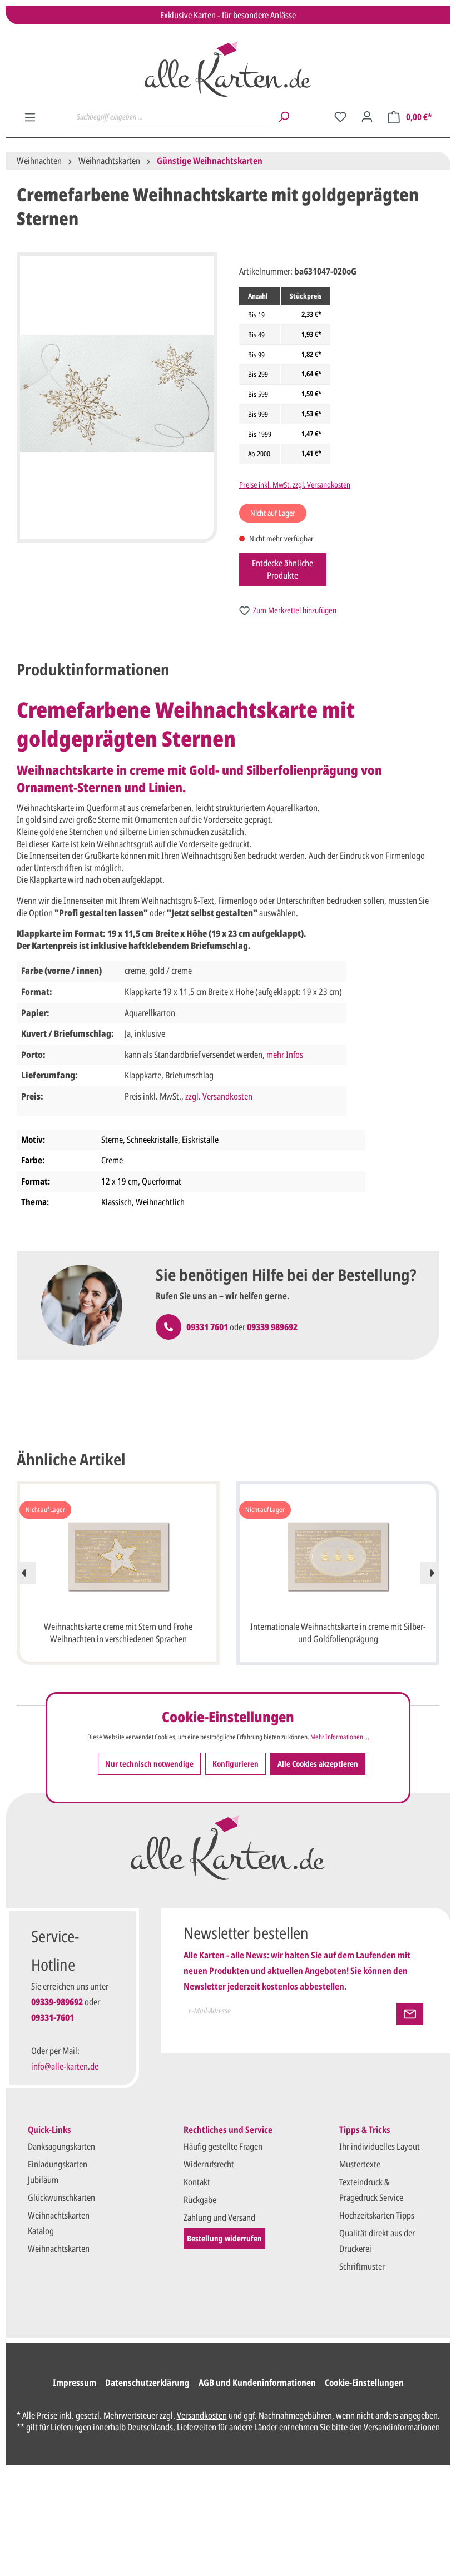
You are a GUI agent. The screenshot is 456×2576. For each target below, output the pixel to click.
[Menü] (30, 117)
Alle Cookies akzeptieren (318, 1764)
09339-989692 (57, 2002)
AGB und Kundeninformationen (257, 2383)
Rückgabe (200, 2200)
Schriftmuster (362, 2266)
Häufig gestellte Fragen (223, 2146)
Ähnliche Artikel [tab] (71, 1459)
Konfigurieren (236, 1764)
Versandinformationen (402, 2427)
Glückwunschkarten (61, 2197)
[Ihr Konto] (367, 117)
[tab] (93, 670)
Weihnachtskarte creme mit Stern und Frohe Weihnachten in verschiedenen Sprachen (118, 1633)
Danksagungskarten (61, 2146)
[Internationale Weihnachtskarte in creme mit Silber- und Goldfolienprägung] (338, 1556)
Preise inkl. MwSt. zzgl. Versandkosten (295, 484)
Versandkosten (202, 2415)
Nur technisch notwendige (149, 1764)
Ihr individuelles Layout (380, 2146)
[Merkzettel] (340, 117)
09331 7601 (207, 1327)
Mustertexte (360, 2164)
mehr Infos (285, 1055)
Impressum (75, 2383)
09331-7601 (53, 2017)
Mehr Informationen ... (340, 1737)
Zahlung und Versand (219, 2217)
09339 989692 (272, 1327)
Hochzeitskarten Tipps (377, 2215)
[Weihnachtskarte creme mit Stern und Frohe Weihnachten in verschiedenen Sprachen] (118, 1556)
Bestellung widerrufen (224, 2238)
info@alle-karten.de (65, 2066)
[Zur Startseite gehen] (228, 69)
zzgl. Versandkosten (219, 1096)
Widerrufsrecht (209, 2164)
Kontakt (197, 2182)
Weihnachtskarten (59, 2249)
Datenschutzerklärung (147, 2383)
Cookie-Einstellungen (364, 2383)
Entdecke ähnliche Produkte (282, 569)
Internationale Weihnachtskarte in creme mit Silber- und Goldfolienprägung (338, 1633)
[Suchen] (284, 117)
